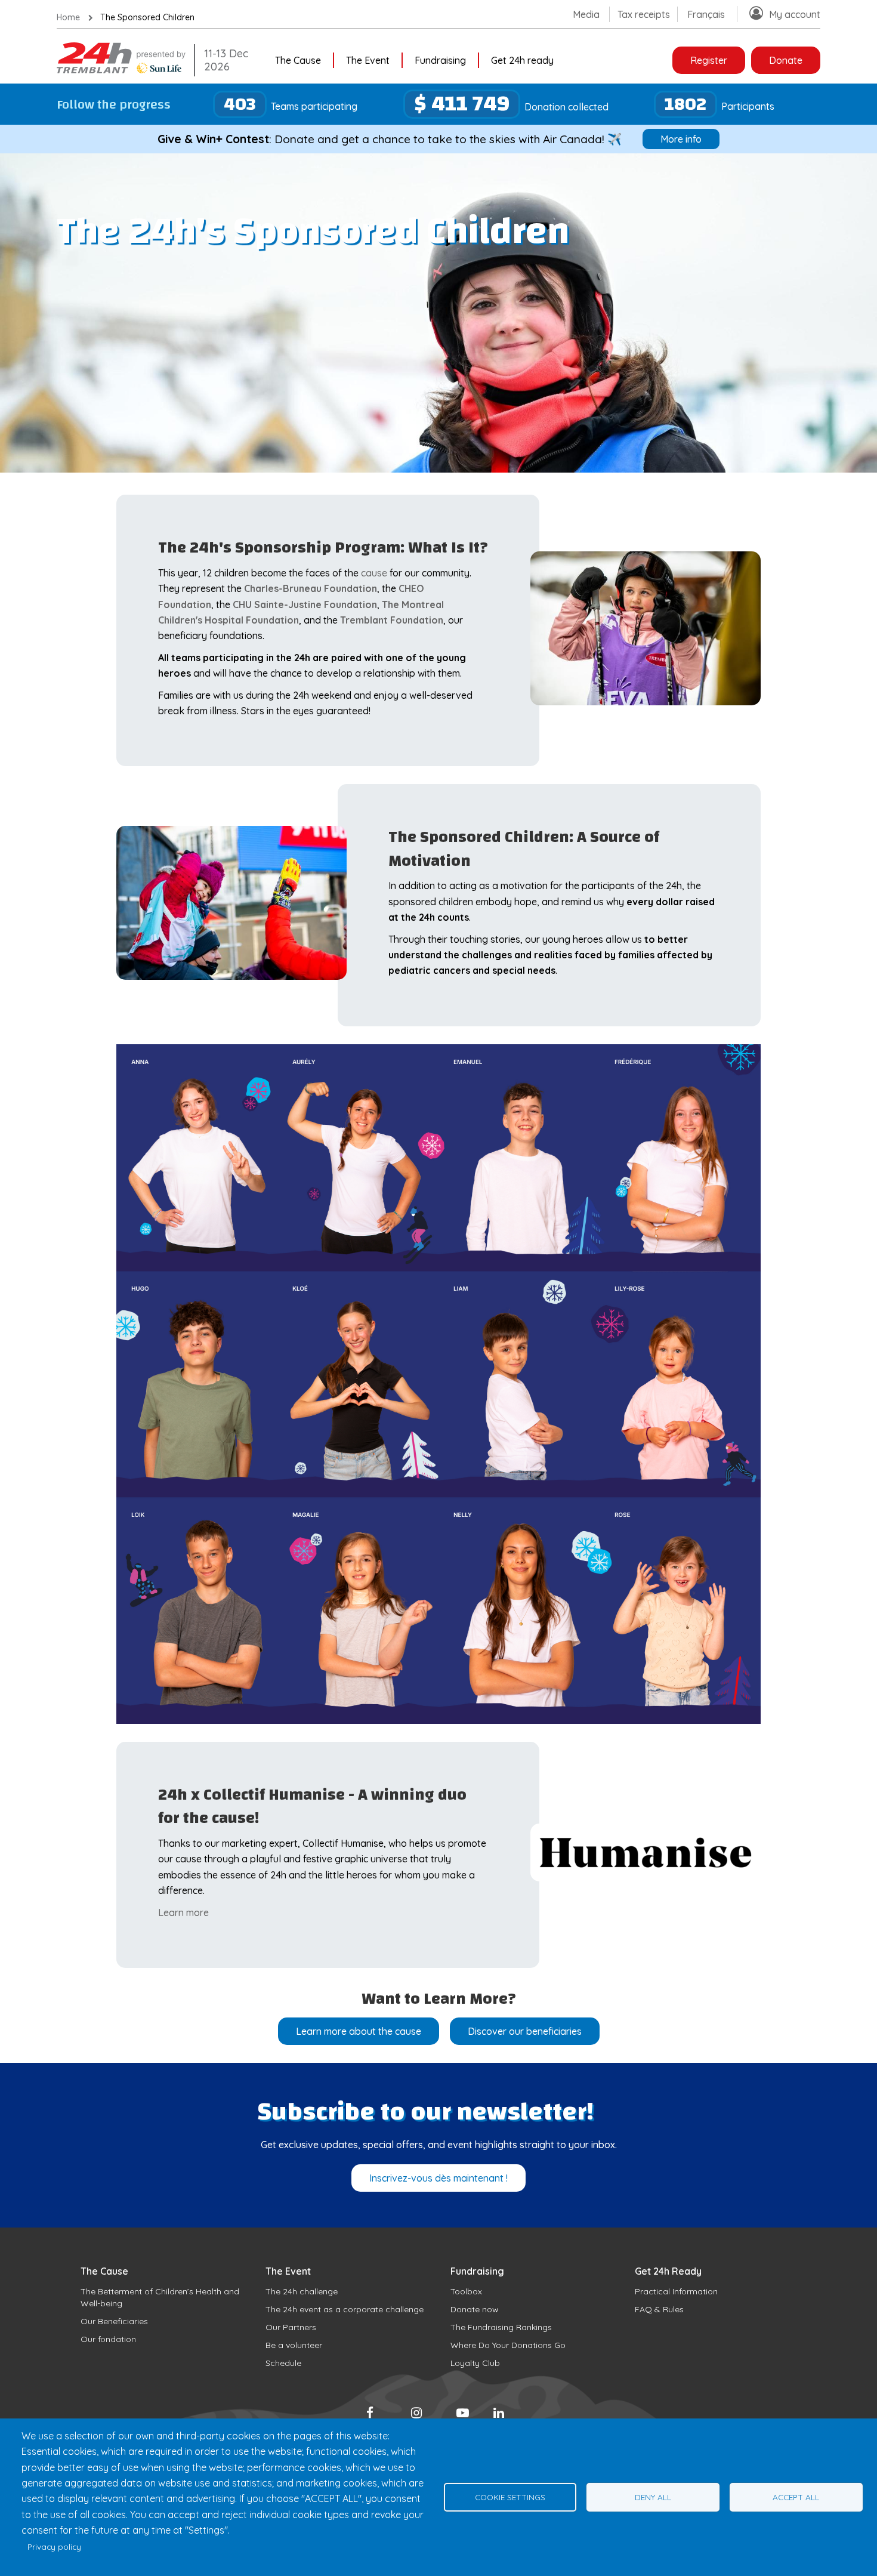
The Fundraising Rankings (501, 2327)
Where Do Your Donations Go (508, 2345)
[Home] (122, 70)
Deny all (653, 2497)
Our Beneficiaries (114, 2321)
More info (681, 139)
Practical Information (676, 2291)
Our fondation (108, 2339)
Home (68, 17)
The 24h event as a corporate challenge (345, 2309)
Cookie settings (510, 2497)
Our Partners (291, 2327)
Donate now (475, 2309)
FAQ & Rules (659, 2309)
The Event (368, 60)
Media (586, 14)
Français (706, 14)
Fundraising (440, 60)
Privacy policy (54, 2546)
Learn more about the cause (359, 2031)
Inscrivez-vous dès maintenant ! (438, 2178)
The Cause (298, 60)
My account (795, 14)
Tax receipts (644, 14)
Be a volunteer (294, 2345)
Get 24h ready (522, 60)
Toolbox (466, 2291)
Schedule (283, 2363)
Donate (786, 60)
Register (709, 60)
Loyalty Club (475, 2363)
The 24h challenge (302, 2291)
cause (374, 573)
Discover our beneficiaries (525, 2031)
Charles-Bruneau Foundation (311, 588)
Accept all (796, 2497)
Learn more (183, 1912)
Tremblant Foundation (392, 620)
